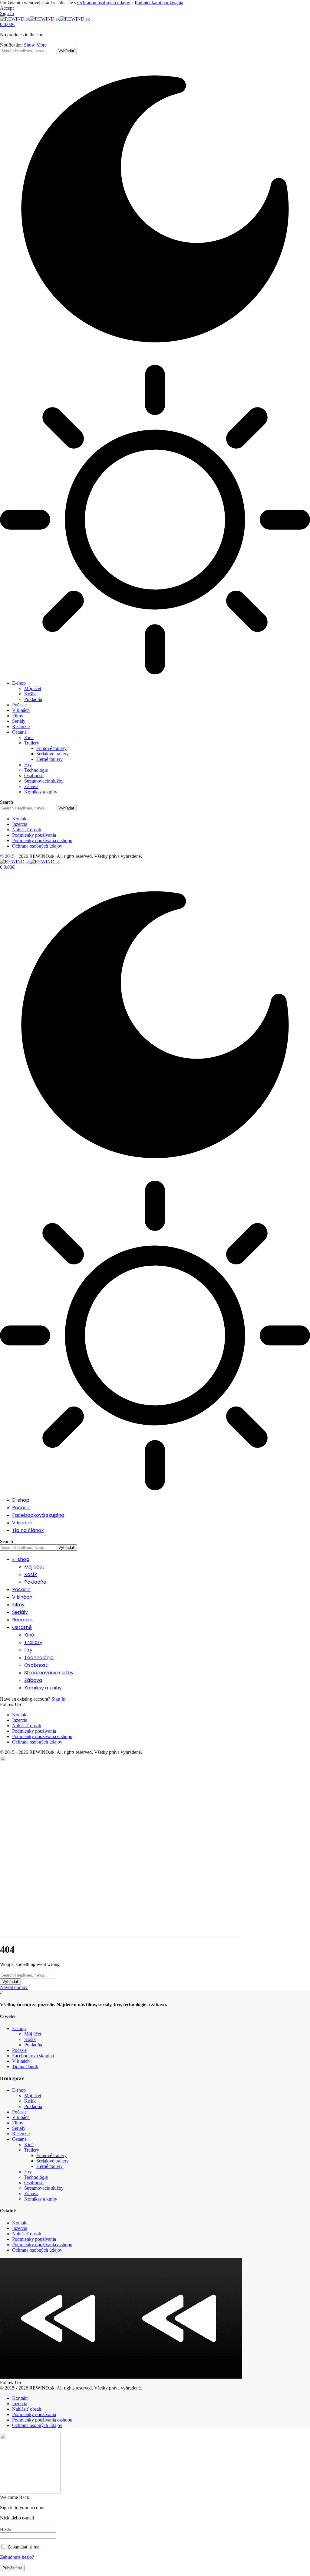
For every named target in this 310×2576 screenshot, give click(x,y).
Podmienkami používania (159, 3)
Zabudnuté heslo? (17, 2557)
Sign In (58, 1699)
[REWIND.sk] (45, 19)
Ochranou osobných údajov (104, 3)
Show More (35, 45)
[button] (7, 8)
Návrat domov (14, 1987)
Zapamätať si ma (23, 2547)
